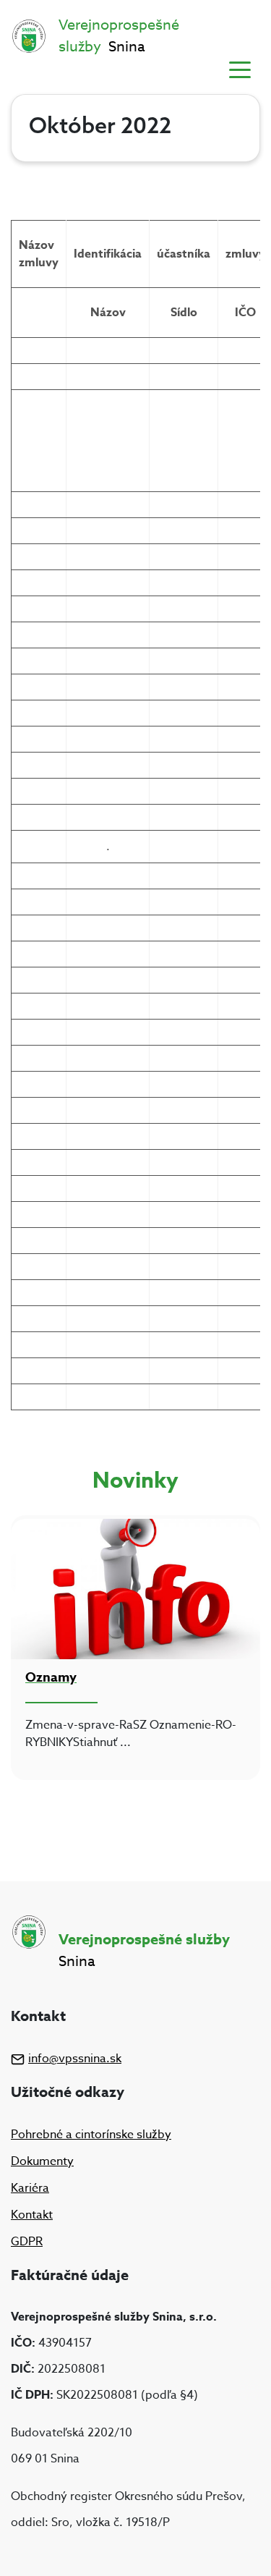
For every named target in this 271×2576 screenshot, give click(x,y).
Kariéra (30, 2188)
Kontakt (32, 2215)
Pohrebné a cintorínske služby (91, 2135)
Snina (119, 36)
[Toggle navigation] (240, 69)
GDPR (27, 2242)
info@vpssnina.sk (75, 2059)
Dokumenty (42, 2161)
